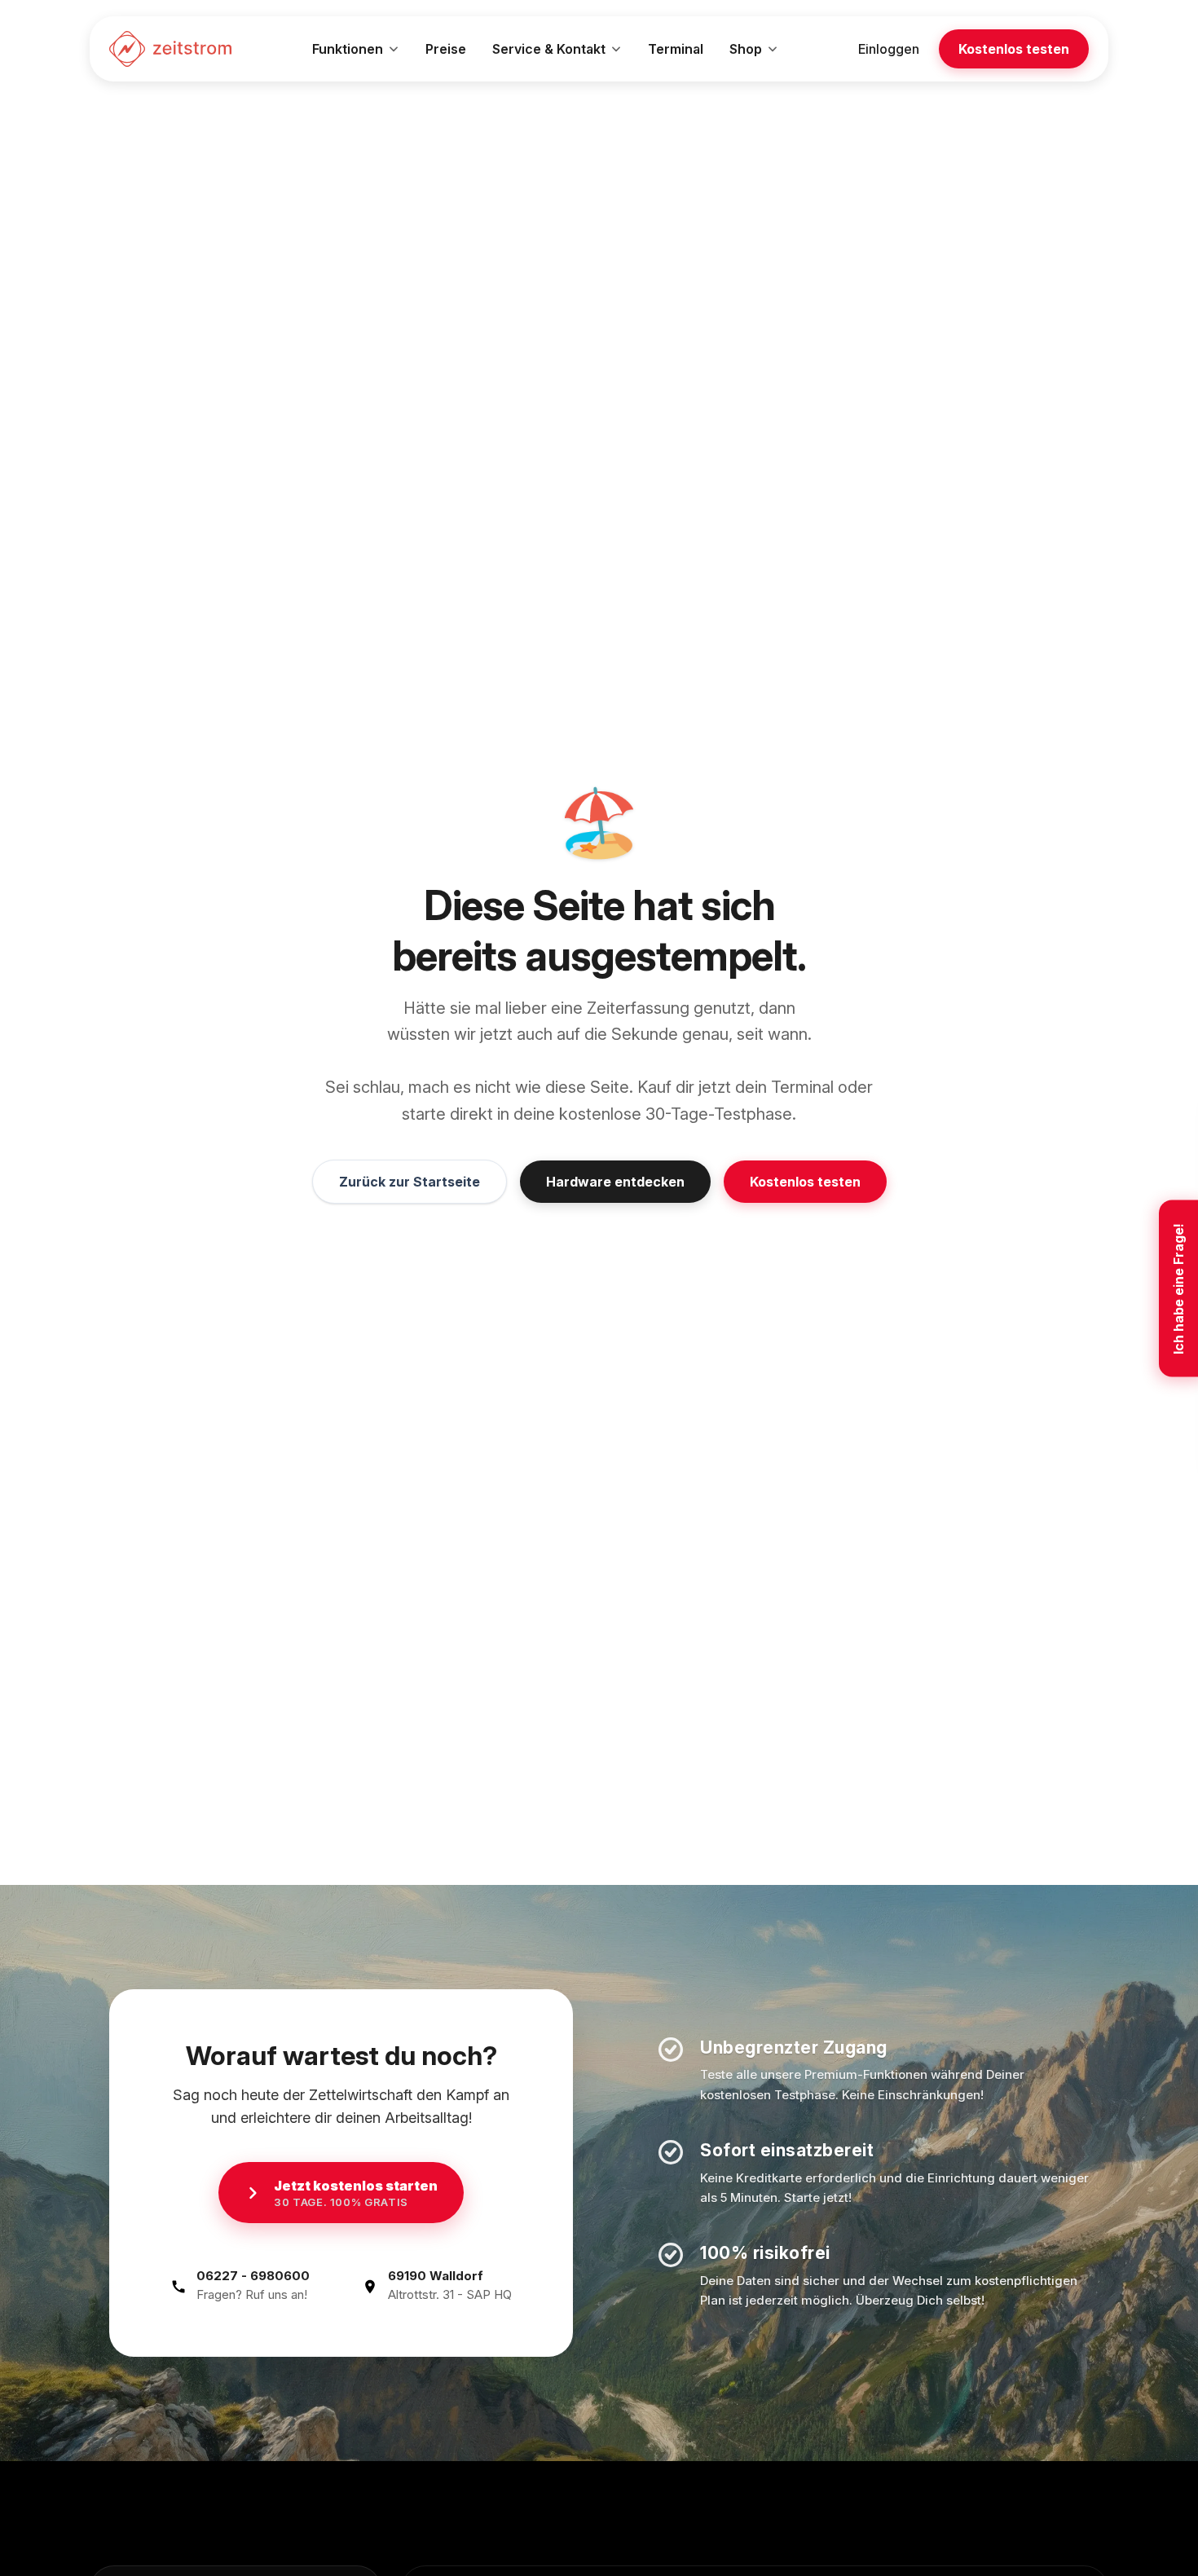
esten (1014, 49)
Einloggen (889, 49)
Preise (446, 49)
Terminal (676, 49)
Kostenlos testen (805, 1182)
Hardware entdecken (615, 1182)
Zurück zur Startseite (410, 1182)
